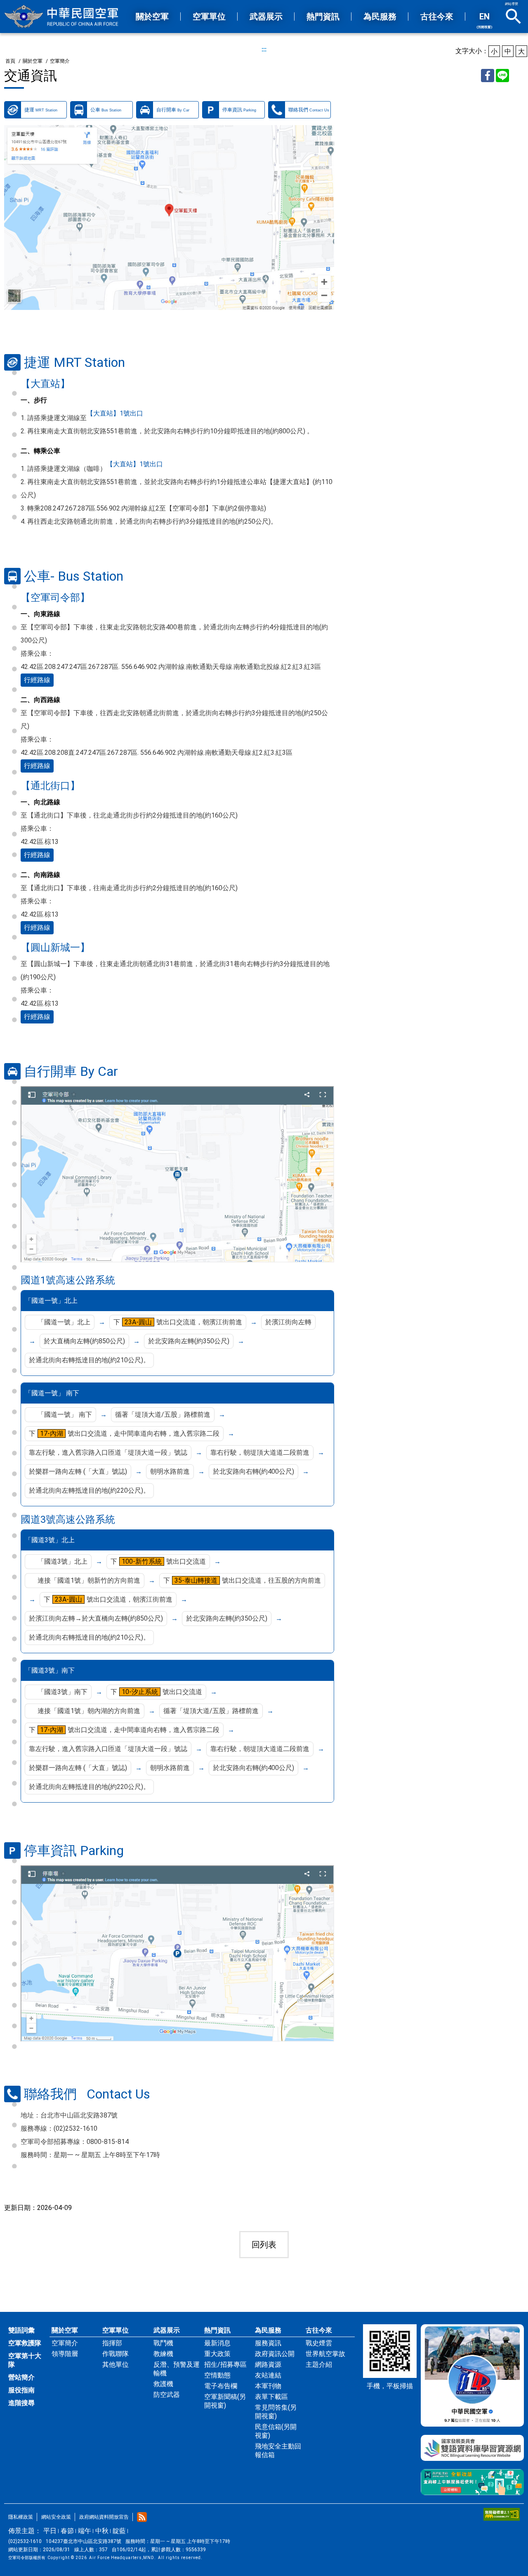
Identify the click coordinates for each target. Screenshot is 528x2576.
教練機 (163, 2354)
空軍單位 (115, 2330)
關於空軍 (33, 61)
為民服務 (268, 2330)
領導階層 (65, 2354)
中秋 (102, 2531)
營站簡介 (21, 2377)
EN (484, 20)
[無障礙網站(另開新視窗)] (502, 2514)
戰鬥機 (163, 2343)
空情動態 (217, 2375)
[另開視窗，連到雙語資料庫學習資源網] (472, 2448)
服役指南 (21, 2390)
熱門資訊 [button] (323, 17)
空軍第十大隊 (25, 2360)
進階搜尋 (21, 2403)
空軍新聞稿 (225, 2401)
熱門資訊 (217, 2330)
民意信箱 (276, 2431)
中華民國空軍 (62, 17)
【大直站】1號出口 (115, 413)
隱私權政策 (21, 2517)
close (514, 17)
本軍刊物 (268, 2386)
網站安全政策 (56, 2517)
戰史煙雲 (319, 2343)
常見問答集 (276, 2412)
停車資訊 (239, 110)
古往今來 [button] (437, 17)
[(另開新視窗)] (169, 217)
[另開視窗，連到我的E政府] (472, 2482)
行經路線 (37, 680)
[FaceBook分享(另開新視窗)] (488, 76)
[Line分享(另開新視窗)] (502, 76)
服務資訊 (268, 2343)
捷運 (41, 110)
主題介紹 (319, 2364)
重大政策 (217, 2354)
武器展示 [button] (266, 17)
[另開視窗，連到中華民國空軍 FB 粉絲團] (472, 2375)
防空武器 (167, 2395)
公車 (106, 110)
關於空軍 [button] (152, 17)
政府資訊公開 (275, 2354)
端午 (85, 2531)
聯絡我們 (309, 110)
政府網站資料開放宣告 (104, 2517)
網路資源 (268, 2364)
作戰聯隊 (115, 2354)
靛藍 (119, 2531)
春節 (67, 2531)
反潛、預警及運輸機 (177, 2369)
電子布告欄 (221, 2386)
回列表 (264, 2245)
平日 (50, 2531)
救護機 (163, 2384)
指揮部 (112, 2343)
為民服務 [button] (380, 17)
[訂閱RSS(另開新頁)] (142, 2517)
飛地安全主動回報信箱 (278, 2451)
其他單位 (115, 2364)
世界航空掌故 (325, 2354)
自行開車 (173, 110)
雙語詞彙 (21, 2330)
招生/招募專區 (225, 2364)
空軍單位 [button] (209, 17)
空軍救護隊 (25, 2343)
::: (264, 49)
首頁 (10, 61)
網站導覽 (511, 4)
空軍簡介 (60, 61)
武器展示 (167, 2330)
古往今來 (319, 2330)
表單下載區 (271, 2397)
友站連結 (268, 2375)
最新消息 (217, 2343)
